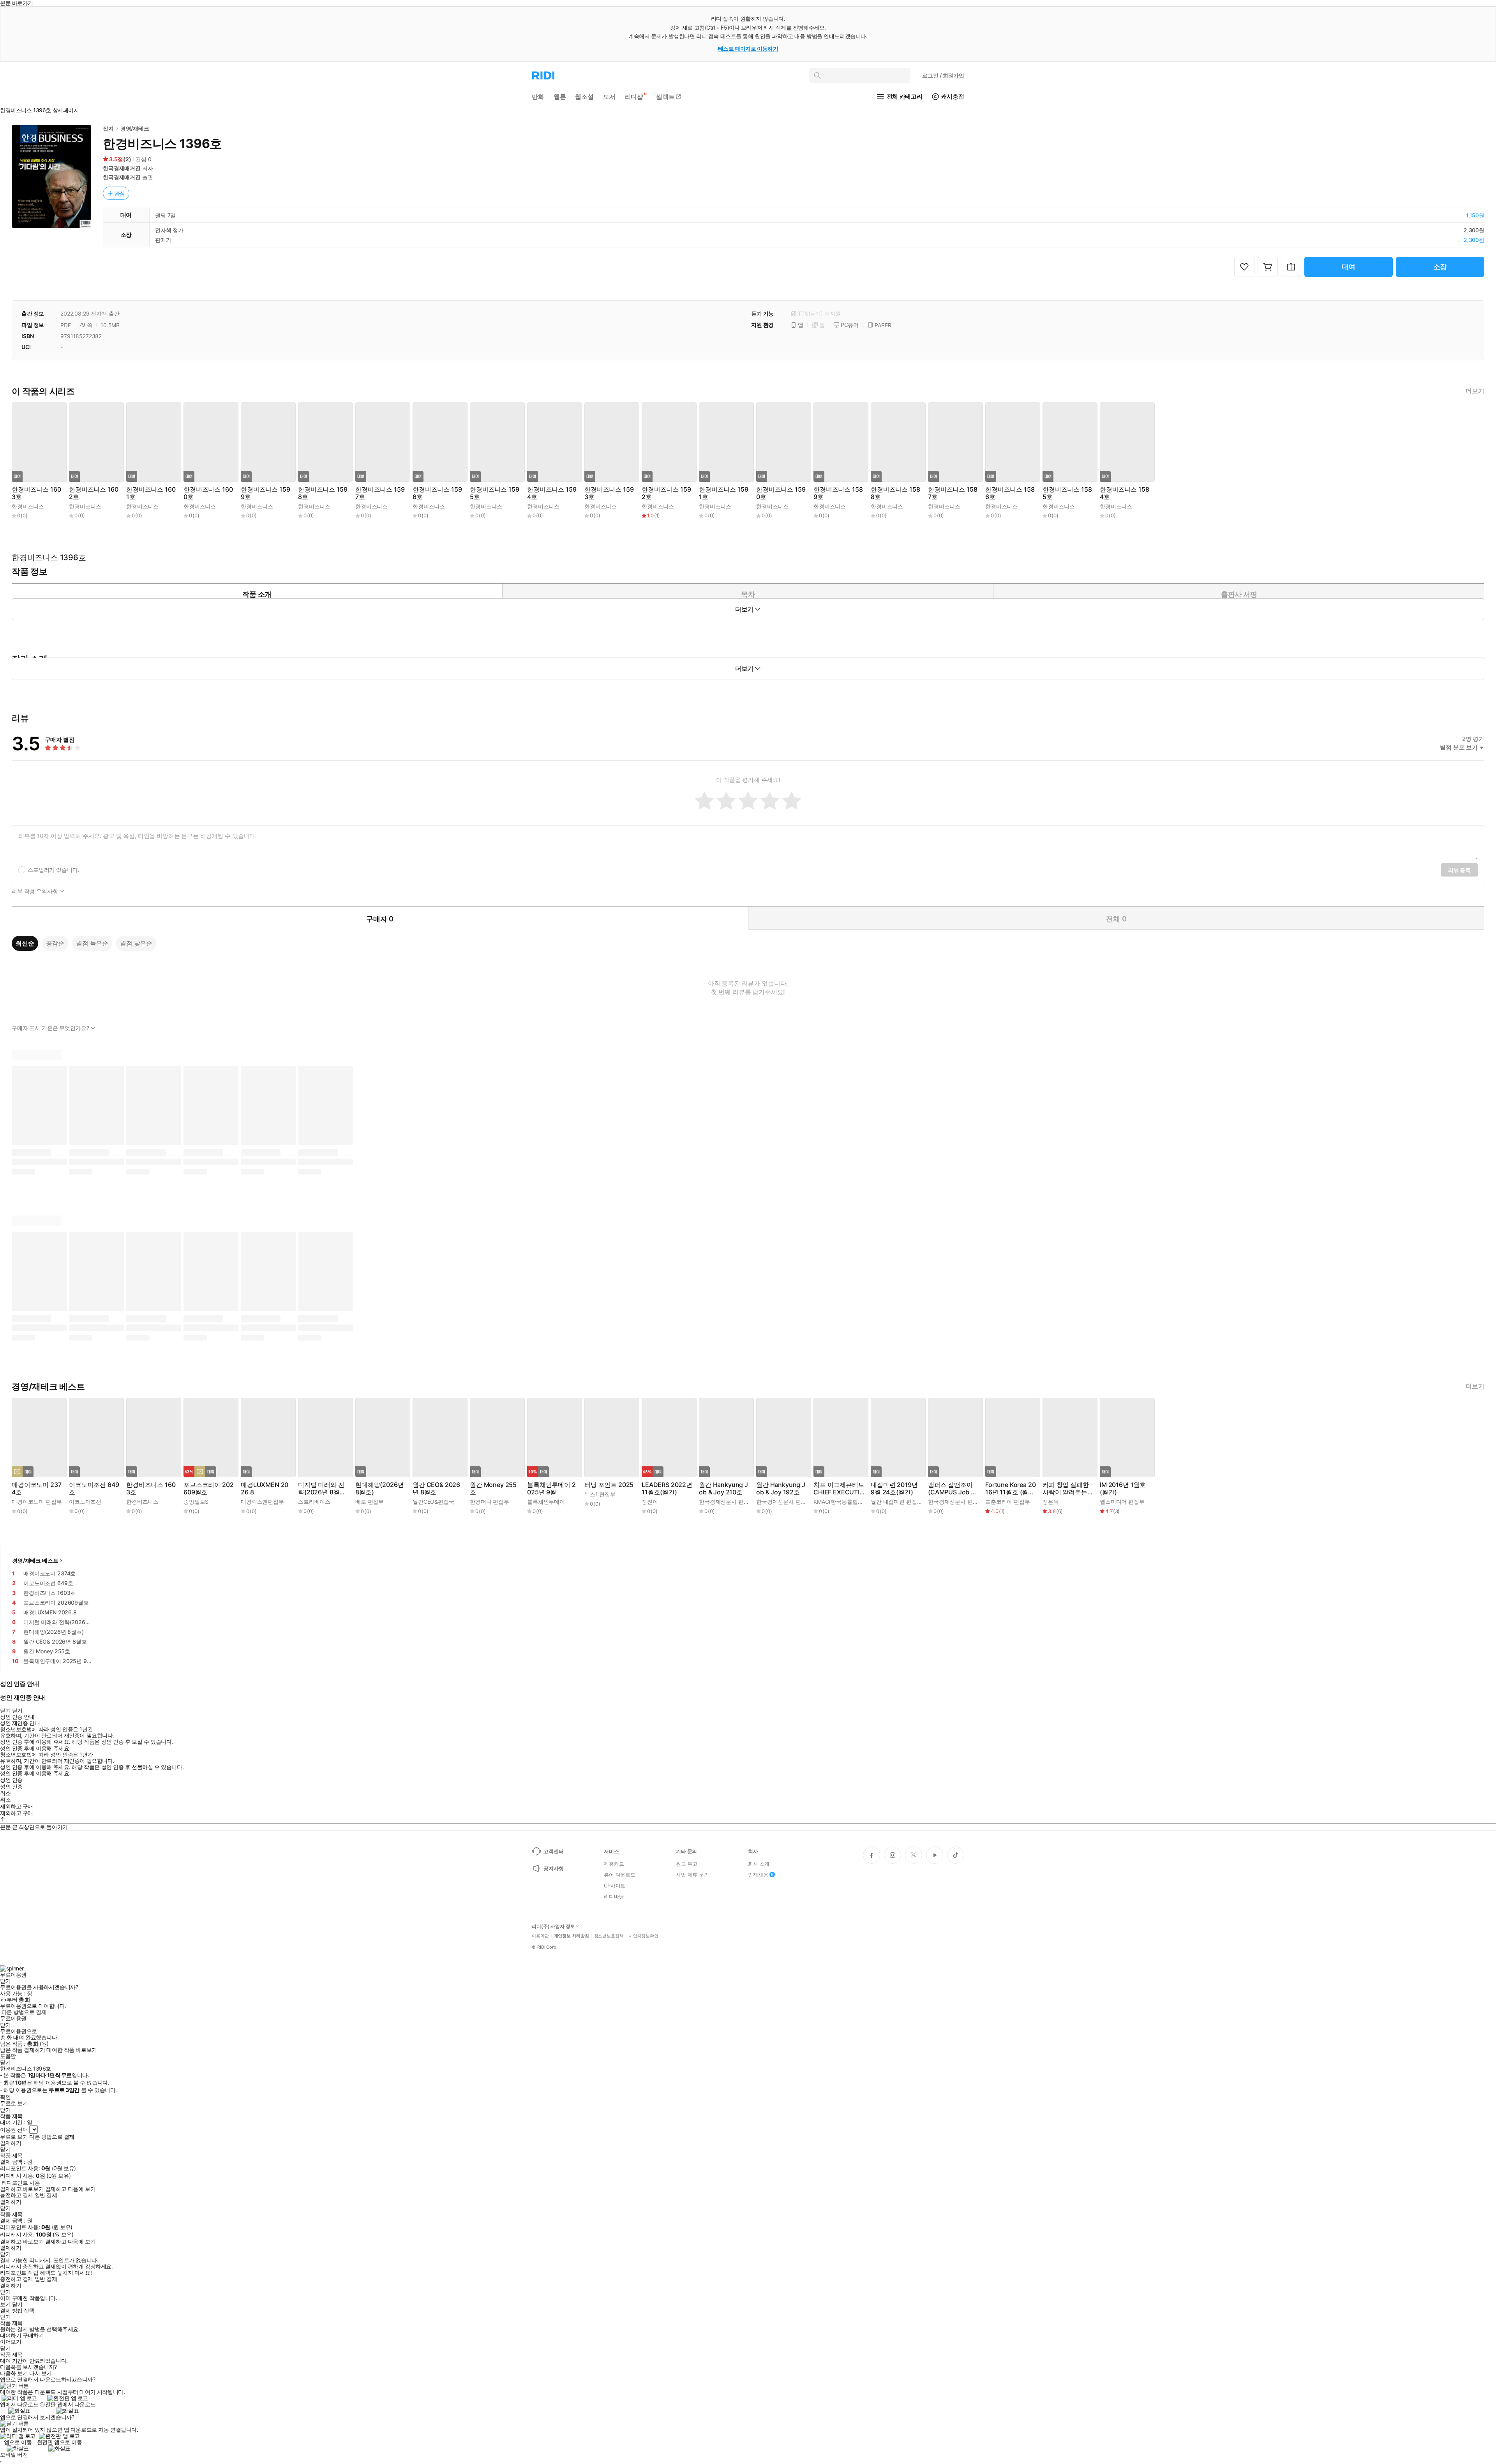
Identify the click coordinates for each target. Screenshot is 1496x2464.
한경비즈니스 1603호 (36, 493)
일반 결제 (46, 2195)
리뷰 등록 (1459, 870)
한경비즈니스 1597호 (380, 493)
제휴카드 (614, 1864)
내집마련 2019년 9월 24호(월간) (894, 1489)
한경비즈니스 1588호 (895, 493)
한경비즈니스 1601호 (151, 493)
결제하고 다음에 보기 (70, 2189)
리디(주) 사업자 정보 (553, 1926)
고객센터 (553, 1851)
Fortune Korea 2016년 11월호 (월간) (1010, 1489)
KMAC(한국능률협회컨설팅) (847, 1502)
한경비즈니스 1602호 (93, 493)
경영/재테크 (135, 128)
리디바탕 (614, 1896)
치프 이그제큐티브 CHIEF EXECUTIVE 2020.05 (839, 1489)
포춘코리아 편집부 (1008, 1502)
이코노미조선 (85, 1502)
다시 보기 (41, 2373)
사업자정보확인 (644, 1936)
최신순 (25, 943)
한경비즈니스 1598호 (323, 493)
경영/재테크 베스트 (35, 1560)
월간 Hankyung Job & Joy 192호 (781, 1489)
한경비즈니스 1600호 (208, 493)
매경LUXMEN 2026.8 (265, 1489)
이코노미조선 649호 (94, 1489)
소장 (1440, 267)
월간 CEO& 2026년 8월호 (436, 1489)
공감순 (55, 943)
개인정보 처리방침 (572, 1936)
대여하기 (11, 2335)
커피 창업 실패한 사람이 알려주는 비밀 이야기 (1066, 1489)
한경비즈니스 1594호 (552, 493)
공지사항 (553, 1868)
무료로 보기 (14, 2137)
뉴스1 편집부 (600, 1494)
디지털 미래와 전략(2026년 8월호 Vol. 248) (322, 1489)
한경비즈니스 (28, 506)
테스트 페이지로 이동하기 (748, 49)
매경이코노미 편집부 (37, 1502)
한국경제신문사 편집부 (727, 1502)
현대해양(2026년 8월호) (379, 1489)
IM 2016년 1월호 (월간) (1123, 1489)
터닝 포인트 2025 (609, 1485)
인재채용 (758, 1875)
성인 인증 (11, 1780)
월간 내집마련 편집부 (896, 1502)
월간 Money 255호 (493, 1489)
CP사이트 (615, 1885)
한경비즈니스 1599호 (265, 493)
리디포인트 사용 (21, 2183)
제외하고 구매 (17, 1806)
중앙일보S (196, 1502)
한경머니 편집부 (490, 1502)
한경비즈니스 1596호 (437, 493)
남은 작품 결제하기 (23, 2050)
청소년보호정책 (609, 1936)
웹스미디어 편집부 (1122, 1502)
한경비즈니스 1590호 (781, 493)
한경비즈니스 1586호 (1010, 493)
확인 (5, 2097)
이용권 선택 (14, 2130)
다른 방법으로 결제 (24, 2012)
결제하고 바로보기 (22, 2189)
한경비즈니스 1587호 (953, 493)
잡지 (108, 128)
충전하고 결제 (17, 2195)
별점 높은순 (92, 943)
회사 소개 (759, 1864)
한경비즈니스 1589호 (838, 493)
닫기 (17, 2304)
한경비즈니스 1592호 (666, 493)
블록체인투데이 (546, 1502)
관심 (120, 193)
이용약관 (540, 1936)
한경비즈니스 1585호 (1067, 493)
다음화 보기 (14, 2373)
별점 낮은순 (136, 943)
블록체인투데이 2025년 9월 (551, 1489)
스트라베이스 (314, 1502)
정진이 (650, 1502)
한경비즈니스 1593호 (609, 493)
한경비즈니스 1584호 (1124, 493)
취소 (5, 1793)
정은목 (1051, 1502)
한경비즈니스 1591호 (723, 493)
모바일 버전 (14, 2454)
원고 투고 (687, 1864)
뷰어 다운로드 (620, 1875)
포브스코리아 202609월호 (208, 1489)
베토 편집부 (370, 1502)
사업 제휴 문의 (692, 1875)
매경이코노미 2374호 (36, 1489)
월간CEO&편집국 (433, 1502)
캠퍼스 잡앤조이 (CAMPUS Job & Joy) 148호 (951, 1489)
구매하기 (33, 2335)
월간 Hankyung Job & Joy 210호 (723, 1489)
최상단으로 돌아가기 (43, 1827)
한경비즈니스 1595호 (494, 493)
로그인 (943, 75)
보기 (5, 2304)
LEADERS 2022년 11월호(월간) (667, 1489)
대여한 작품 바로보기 (71, 2050)
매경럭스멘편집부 (262, 1502)
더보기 (1475, 391)
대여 (1349, 267)
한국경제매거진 (122, 168)
